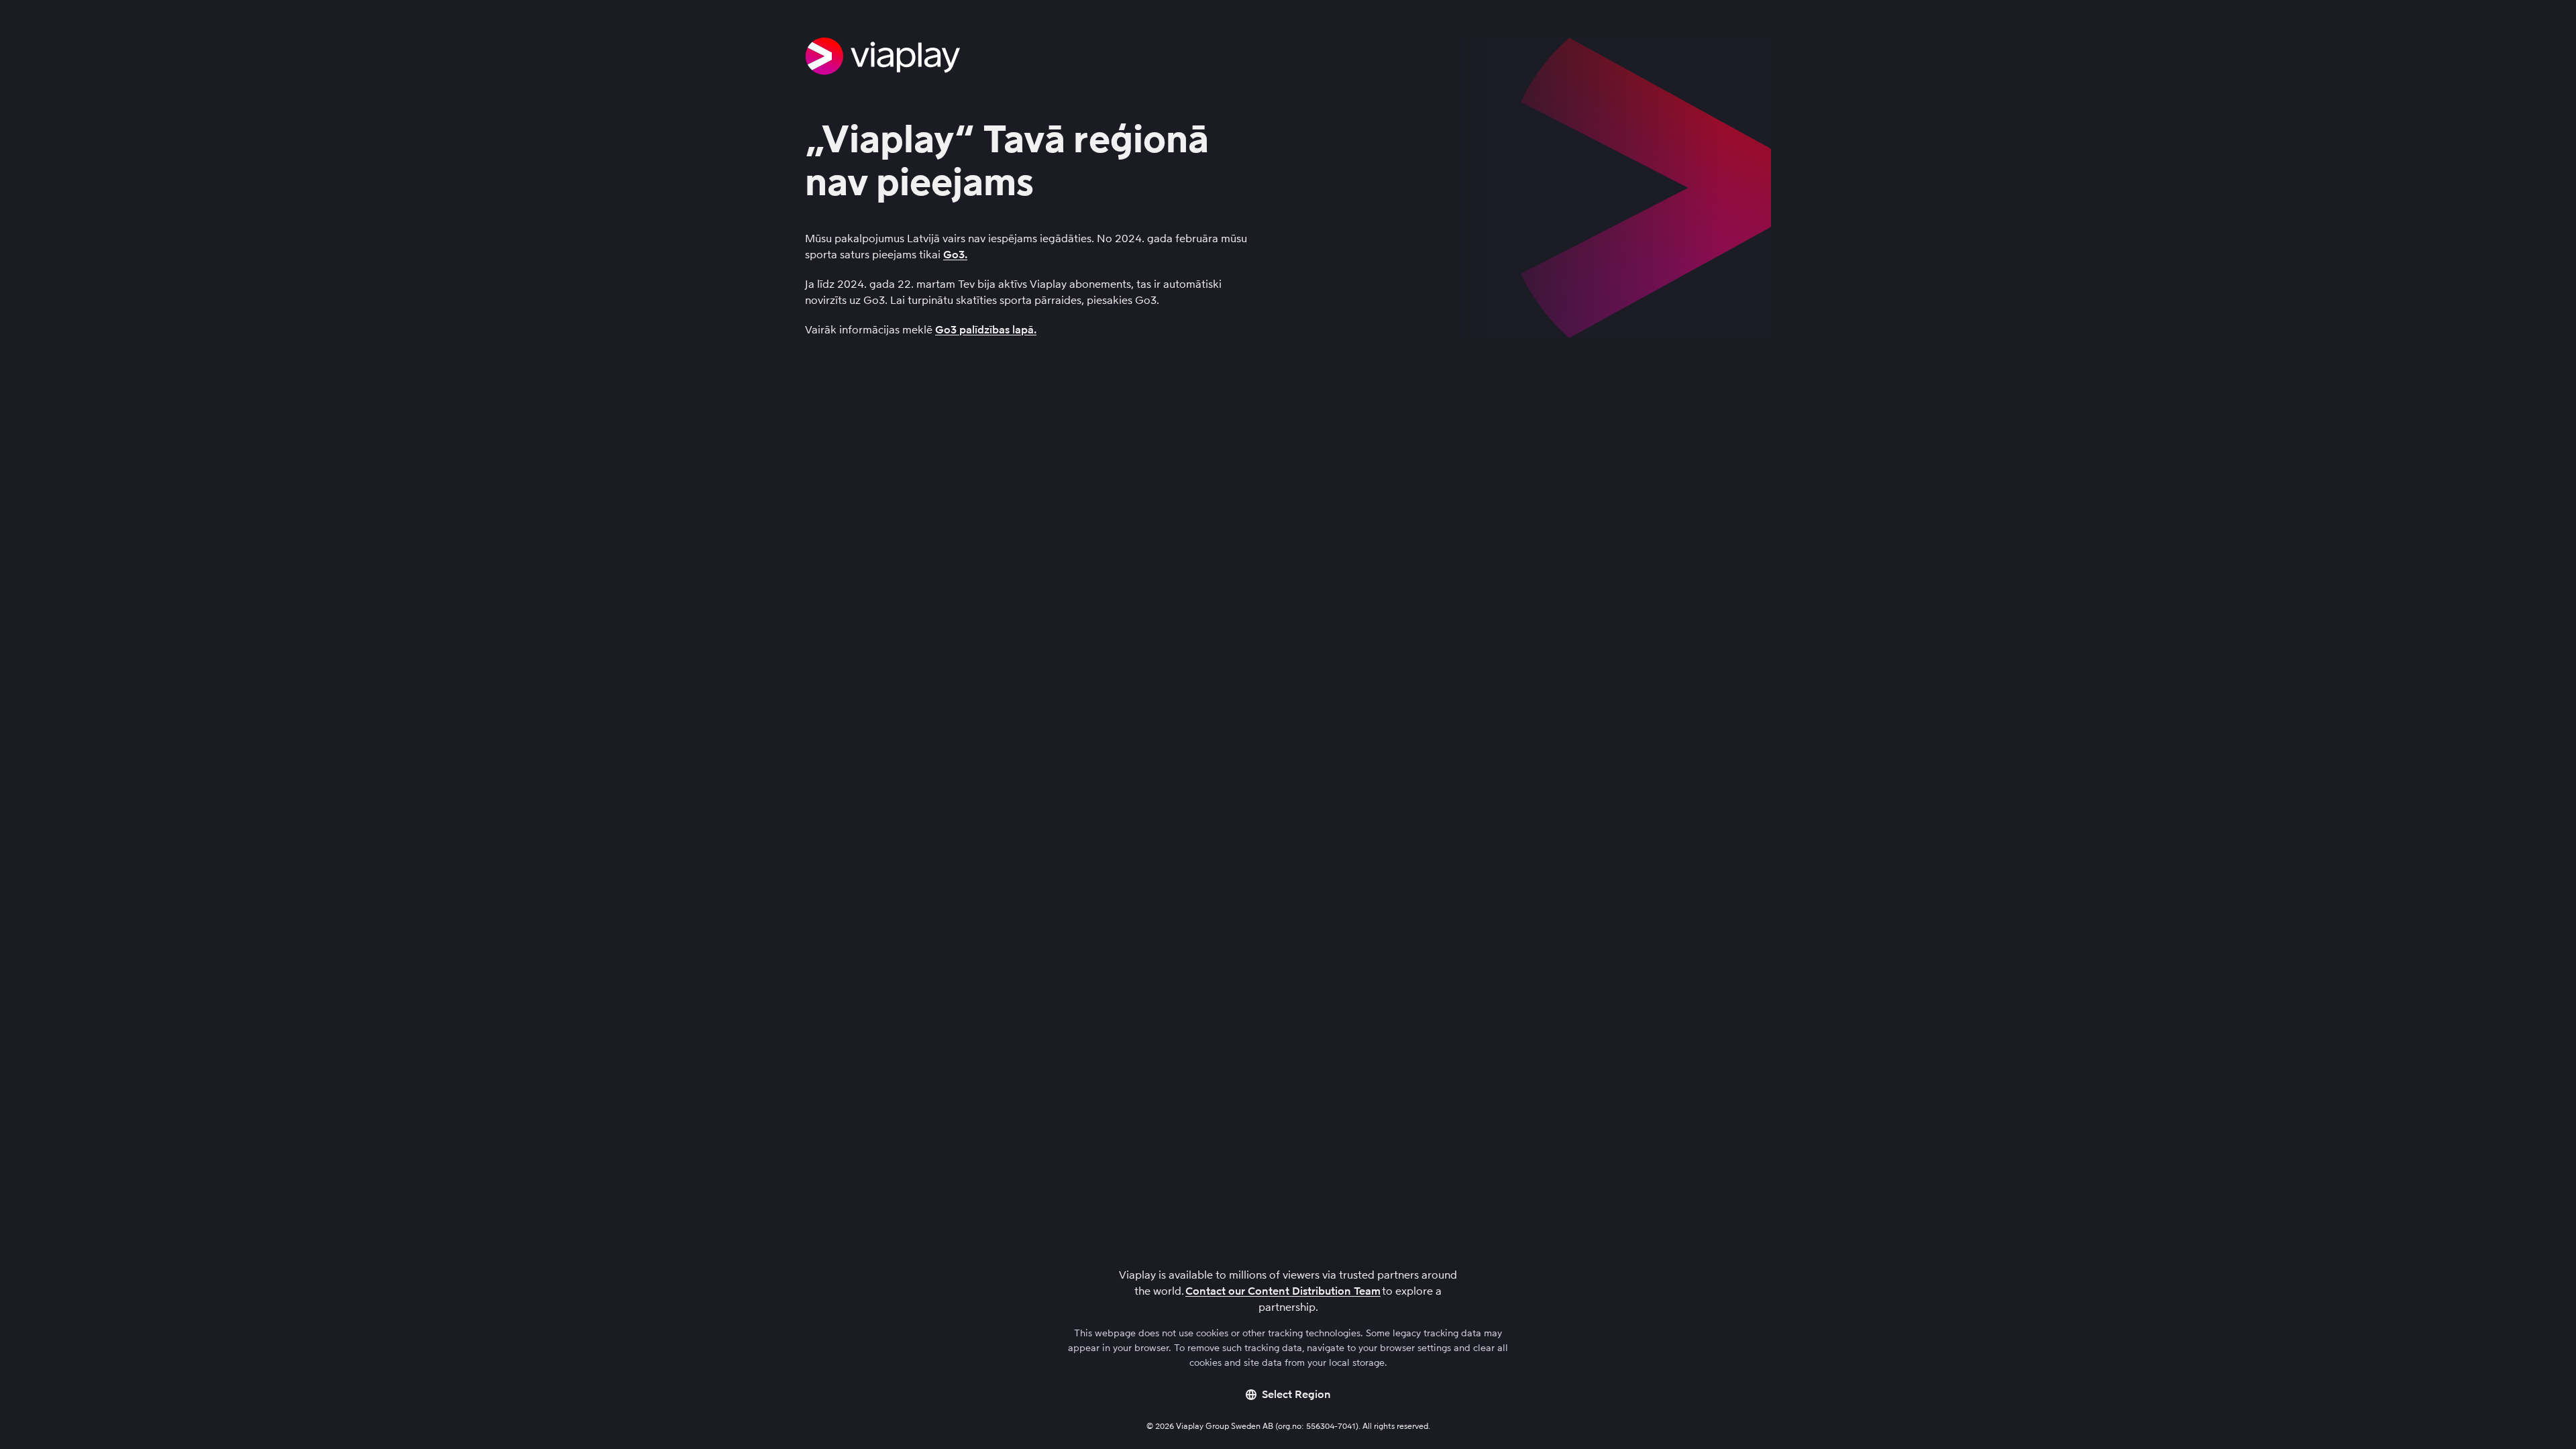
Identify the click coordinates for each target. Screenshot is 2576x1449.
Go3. (955, 255)
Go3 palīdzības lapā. (986, 330)
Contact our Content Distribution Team (1283, 1291)
